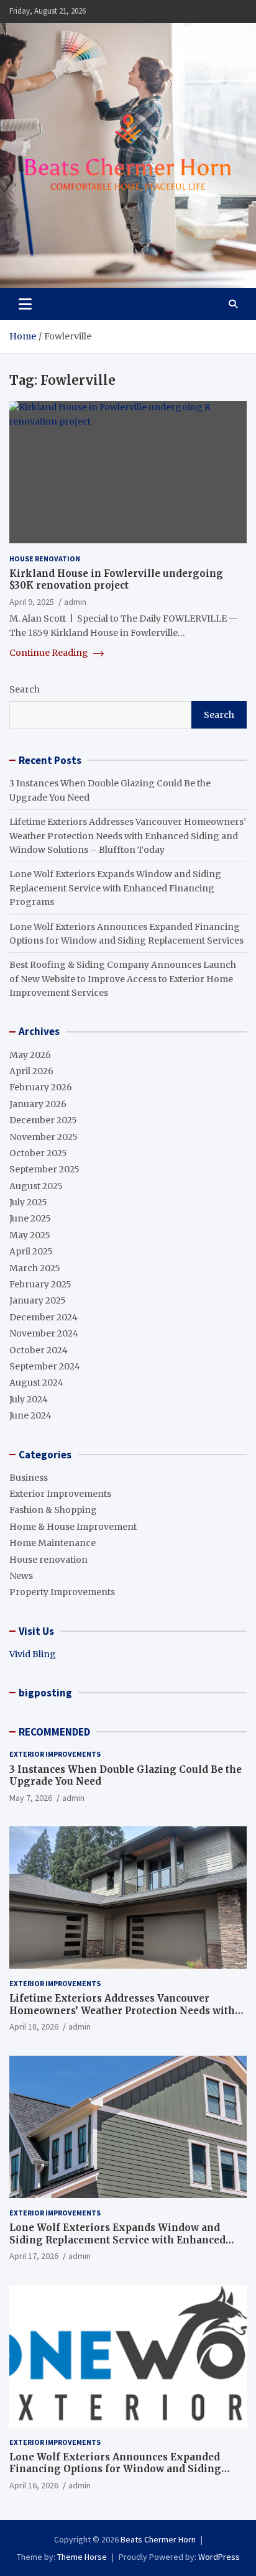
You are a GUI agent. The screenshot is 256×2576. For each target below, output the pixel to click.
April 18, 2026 (34, 2026)
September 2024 (45, 1366)
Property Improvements (62, 1592)
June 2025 (30, 1218)
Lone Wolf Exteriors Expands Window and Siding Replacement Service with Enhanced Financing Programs (115, 888)
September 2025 (44, 1169)
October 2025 (38, 1153)
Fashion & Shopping (53, 1510)
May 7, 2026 (31, 1798)
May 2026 (30, 1055)
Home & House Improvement (73, 1527)
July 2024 (29, 1399)
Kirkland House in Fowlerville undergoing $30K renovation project (116, 580)
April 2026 (31, 1071)
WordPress (219, 2557)
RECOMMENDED (54, 1732)
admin (75, 602)
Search (25, 689)
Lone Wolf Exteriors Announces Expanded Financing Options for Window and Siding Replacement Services (115, 2469)
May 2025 (30, 1235)
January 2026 (38, 1104)
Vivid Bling (33, 1654)
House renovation (45, 559)
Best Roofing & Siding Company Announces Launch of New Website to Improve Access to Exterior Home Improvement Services (123, 979)
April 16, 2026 (34, 2485)
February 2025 (40, 1284)
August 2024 (36, 1382)
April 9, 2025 (32, 602)
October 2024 (39, 1350)
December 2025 (43, 1120)
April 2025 (31, 1251)
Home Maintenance (53, 1543)
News (21, 1576)
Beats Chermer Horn (158, 2539)
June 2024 (30, 1415)
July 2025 (28, 1202)
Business (29, 1478)
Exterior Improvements (60, 1494)
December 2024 (43, 1317)
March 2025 (35, 1268)
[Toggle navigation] (25, 304)
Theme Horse (82, 2557)
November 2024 (44, 1333)
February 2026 (41, 1087)
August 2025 (36, 1186)
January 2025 (38, 1300)
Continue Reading (50, 653)
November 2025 (43, 1137)
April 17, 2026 (34, 2256)
